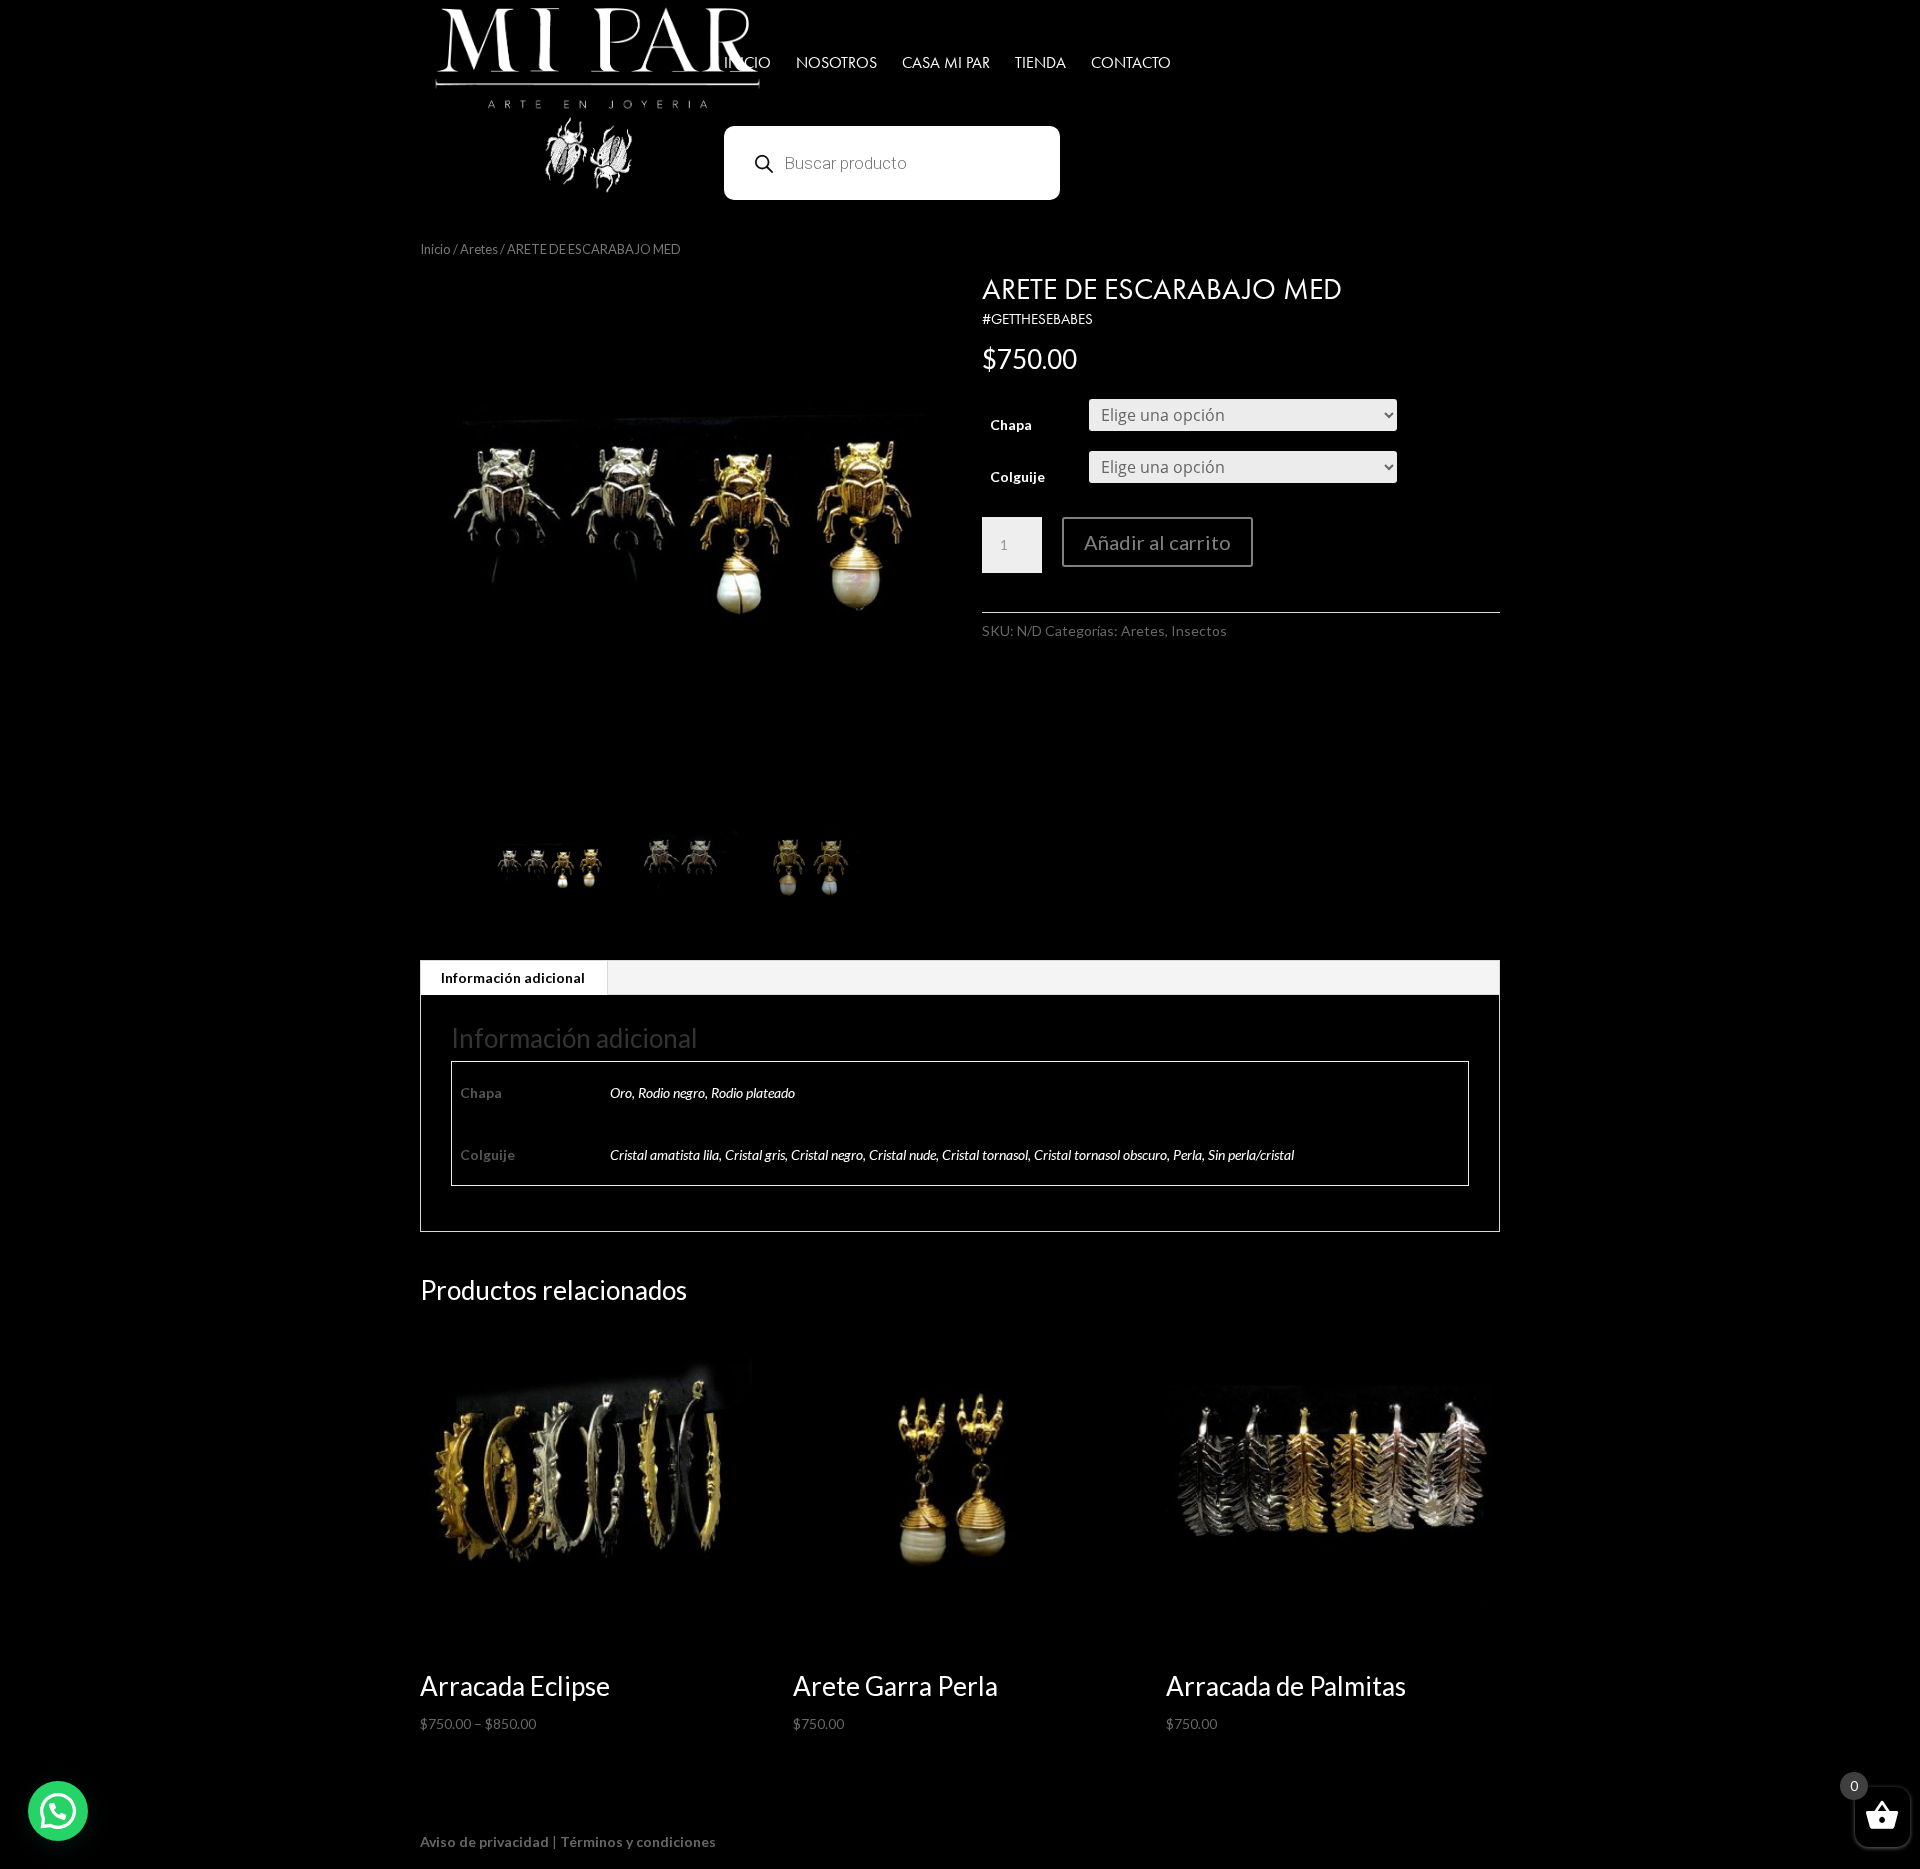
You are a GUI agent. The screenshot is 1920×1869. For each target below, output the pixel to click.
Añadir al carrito (1157, 542)
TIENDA (1040, 64)
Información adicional (513, 977)
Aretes (479, 249)
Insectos (1199, 630)
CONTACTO (1131, 64)
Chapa (1011, 424)
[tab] (513, 978)
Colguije (1017, 476)
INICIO (747, 64)
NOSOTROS (836, 64)
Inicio (435, 249)
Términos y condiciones (638, 1841)
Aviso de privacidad (484, 1841)
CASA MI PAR (946, 64)
